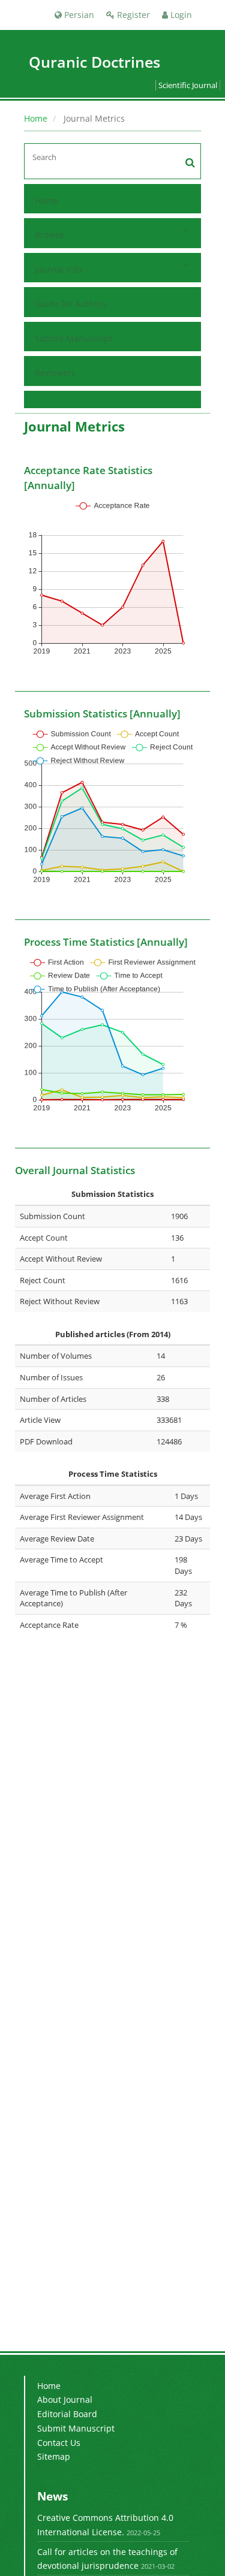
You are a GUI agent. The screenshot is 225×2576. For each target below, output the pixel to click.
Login (180, 15)
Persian (78, 15)
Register (132, 15)
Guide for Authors (71, 304)
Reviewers (55, 372)
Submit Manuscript (73, 338)
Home (36, 118)
